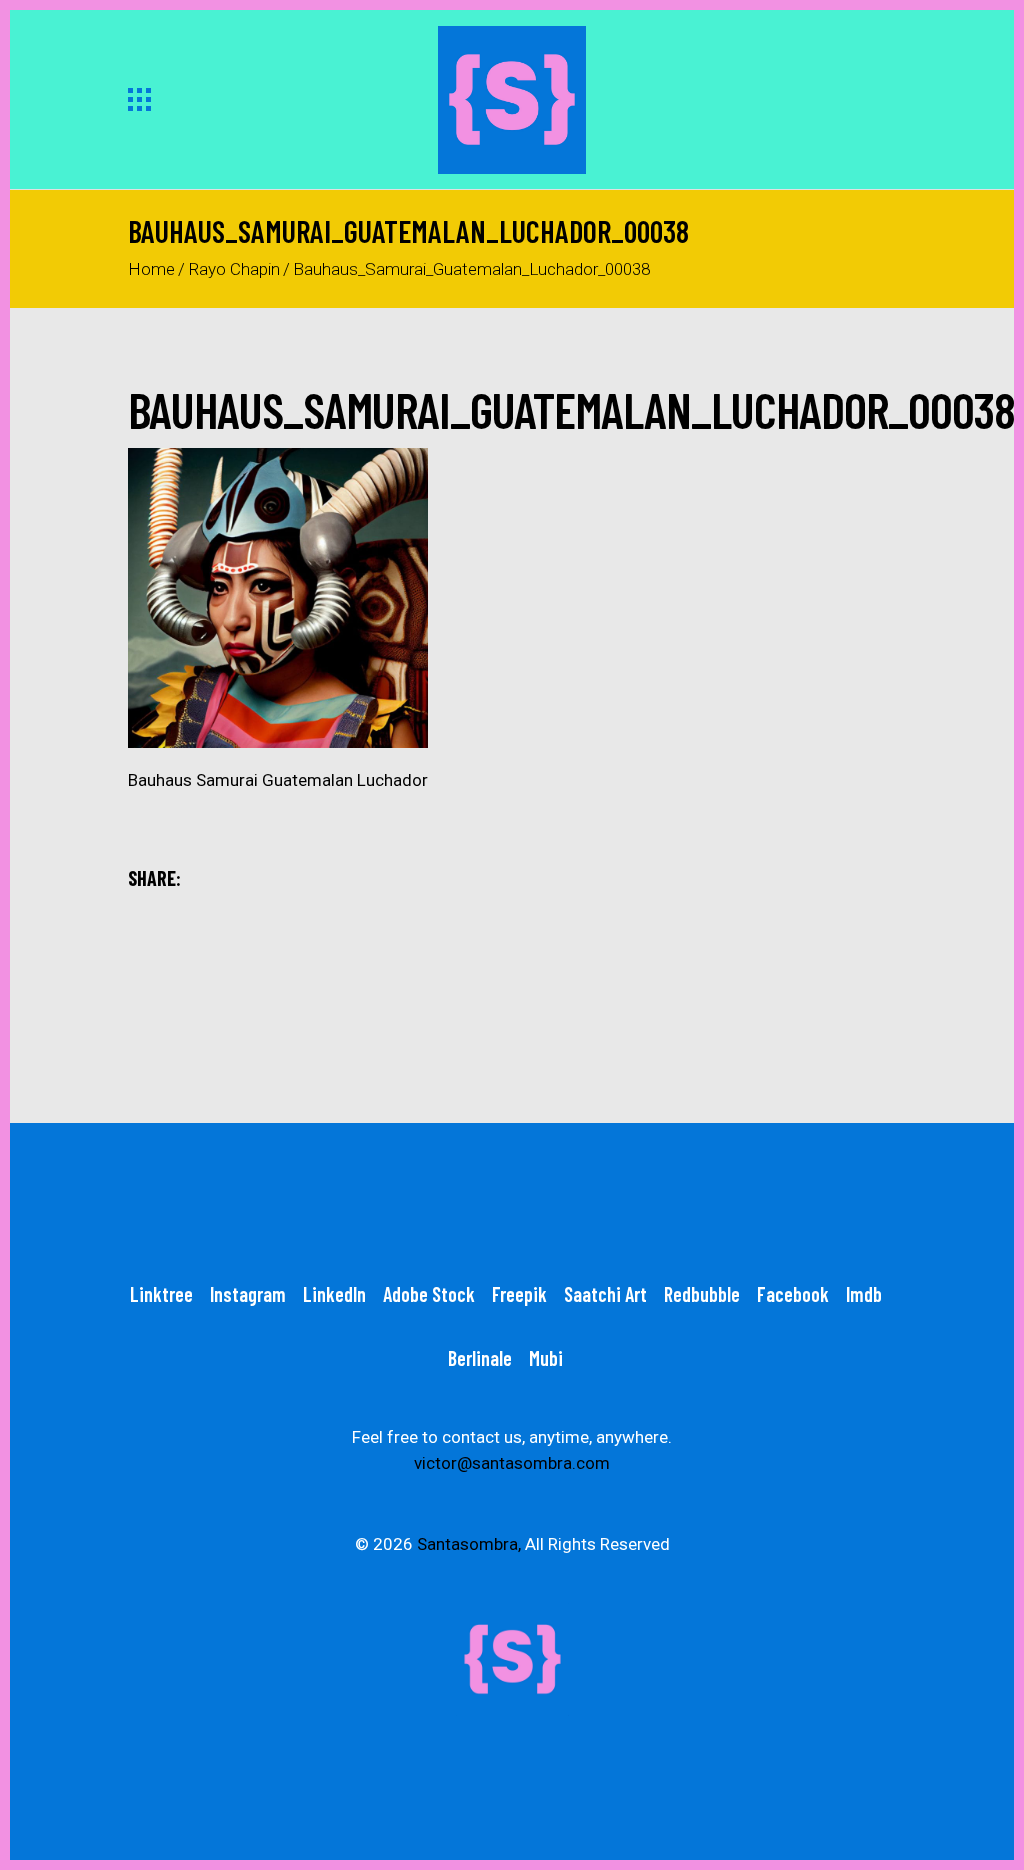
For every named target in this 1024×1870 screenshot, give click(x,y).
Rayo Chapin (234, 269)
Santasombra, (469, 1544)
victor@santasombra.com (512, 1463)
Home (151, 269)
